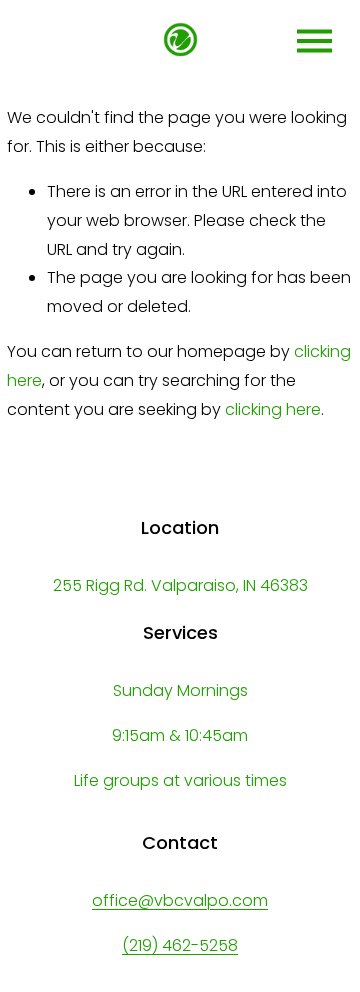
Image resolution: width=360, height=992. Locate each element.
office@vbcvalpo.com (180, 900)
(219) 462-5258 (180, 945)
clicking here (273, 409)
